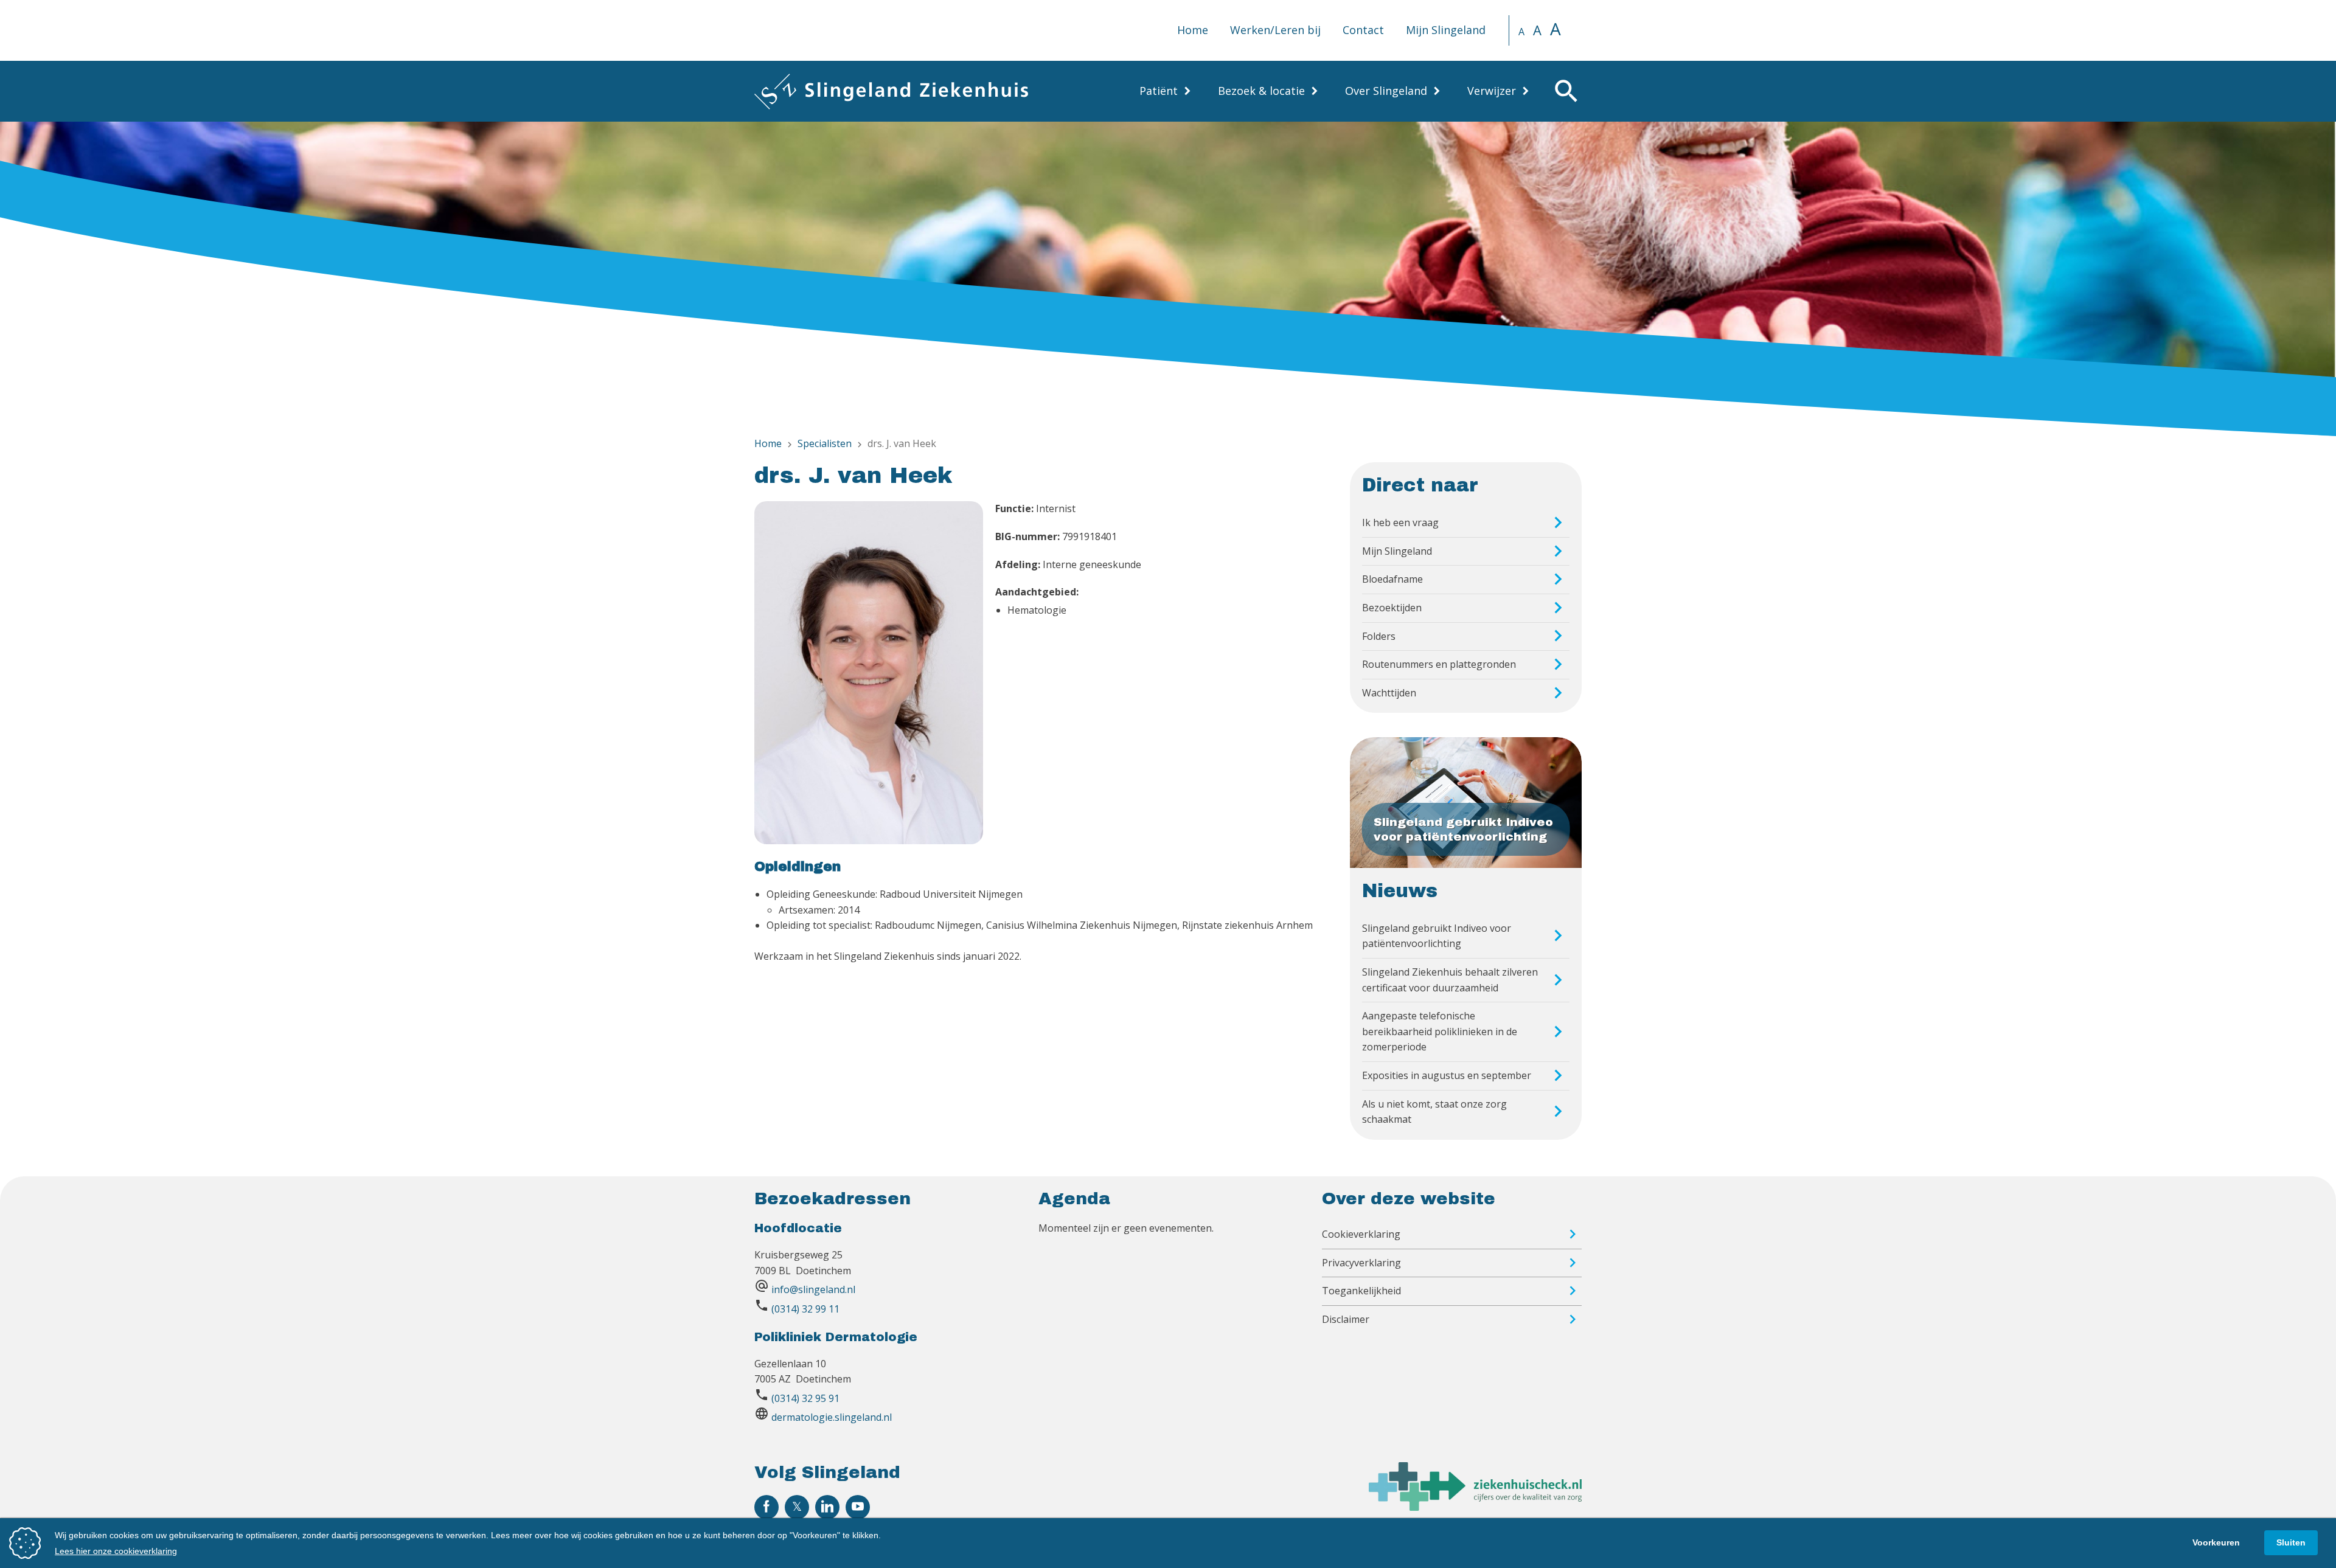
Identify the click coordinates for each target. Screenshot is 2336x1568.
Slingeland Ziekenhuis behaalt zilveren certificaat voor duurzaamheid (1450, 980)
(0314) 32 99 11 (805, 1309)
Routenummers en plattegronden (1439, 664)
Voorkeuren (2216, 1542)
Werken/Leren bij (1275, 30)
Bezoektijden (1392, 608)
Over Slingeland (1386, 91)
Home (1193, 30)
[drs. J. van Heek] (869, 675)
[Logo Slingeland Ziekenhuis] (891, 91)
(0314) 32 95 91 (805, 1398)
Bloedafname (1392, 579)
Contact (1363, 30)
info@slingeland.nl (813, 1289)
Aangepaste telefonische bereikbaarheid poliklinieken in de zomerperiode (1440, 1031)
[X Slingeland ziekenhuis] (797, 1507)
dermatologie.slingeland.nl (832, 1417)
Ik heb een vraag (1400, 522)
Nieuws (1400, 891)
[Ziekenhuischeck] (1475, 1507)
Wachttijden (1389, 693)
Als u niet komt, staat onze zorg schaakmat (1434, 1112)
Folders (1379, 636)
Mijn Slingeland (1446, 30)
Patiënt (1159, 91)
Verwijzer (1492, 91)
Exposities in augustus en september (1447, 1075)
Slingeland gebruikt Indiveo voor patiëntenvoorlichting (1437, 936)
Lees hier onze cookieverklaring (116, 1551)
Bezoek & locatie (1261, 91)
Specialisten (825, 443)
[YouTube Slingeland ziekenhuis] (858, 1507)
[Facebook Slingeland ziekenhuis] (766, 1507)
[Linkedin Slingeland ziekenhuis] (827, 1507)
